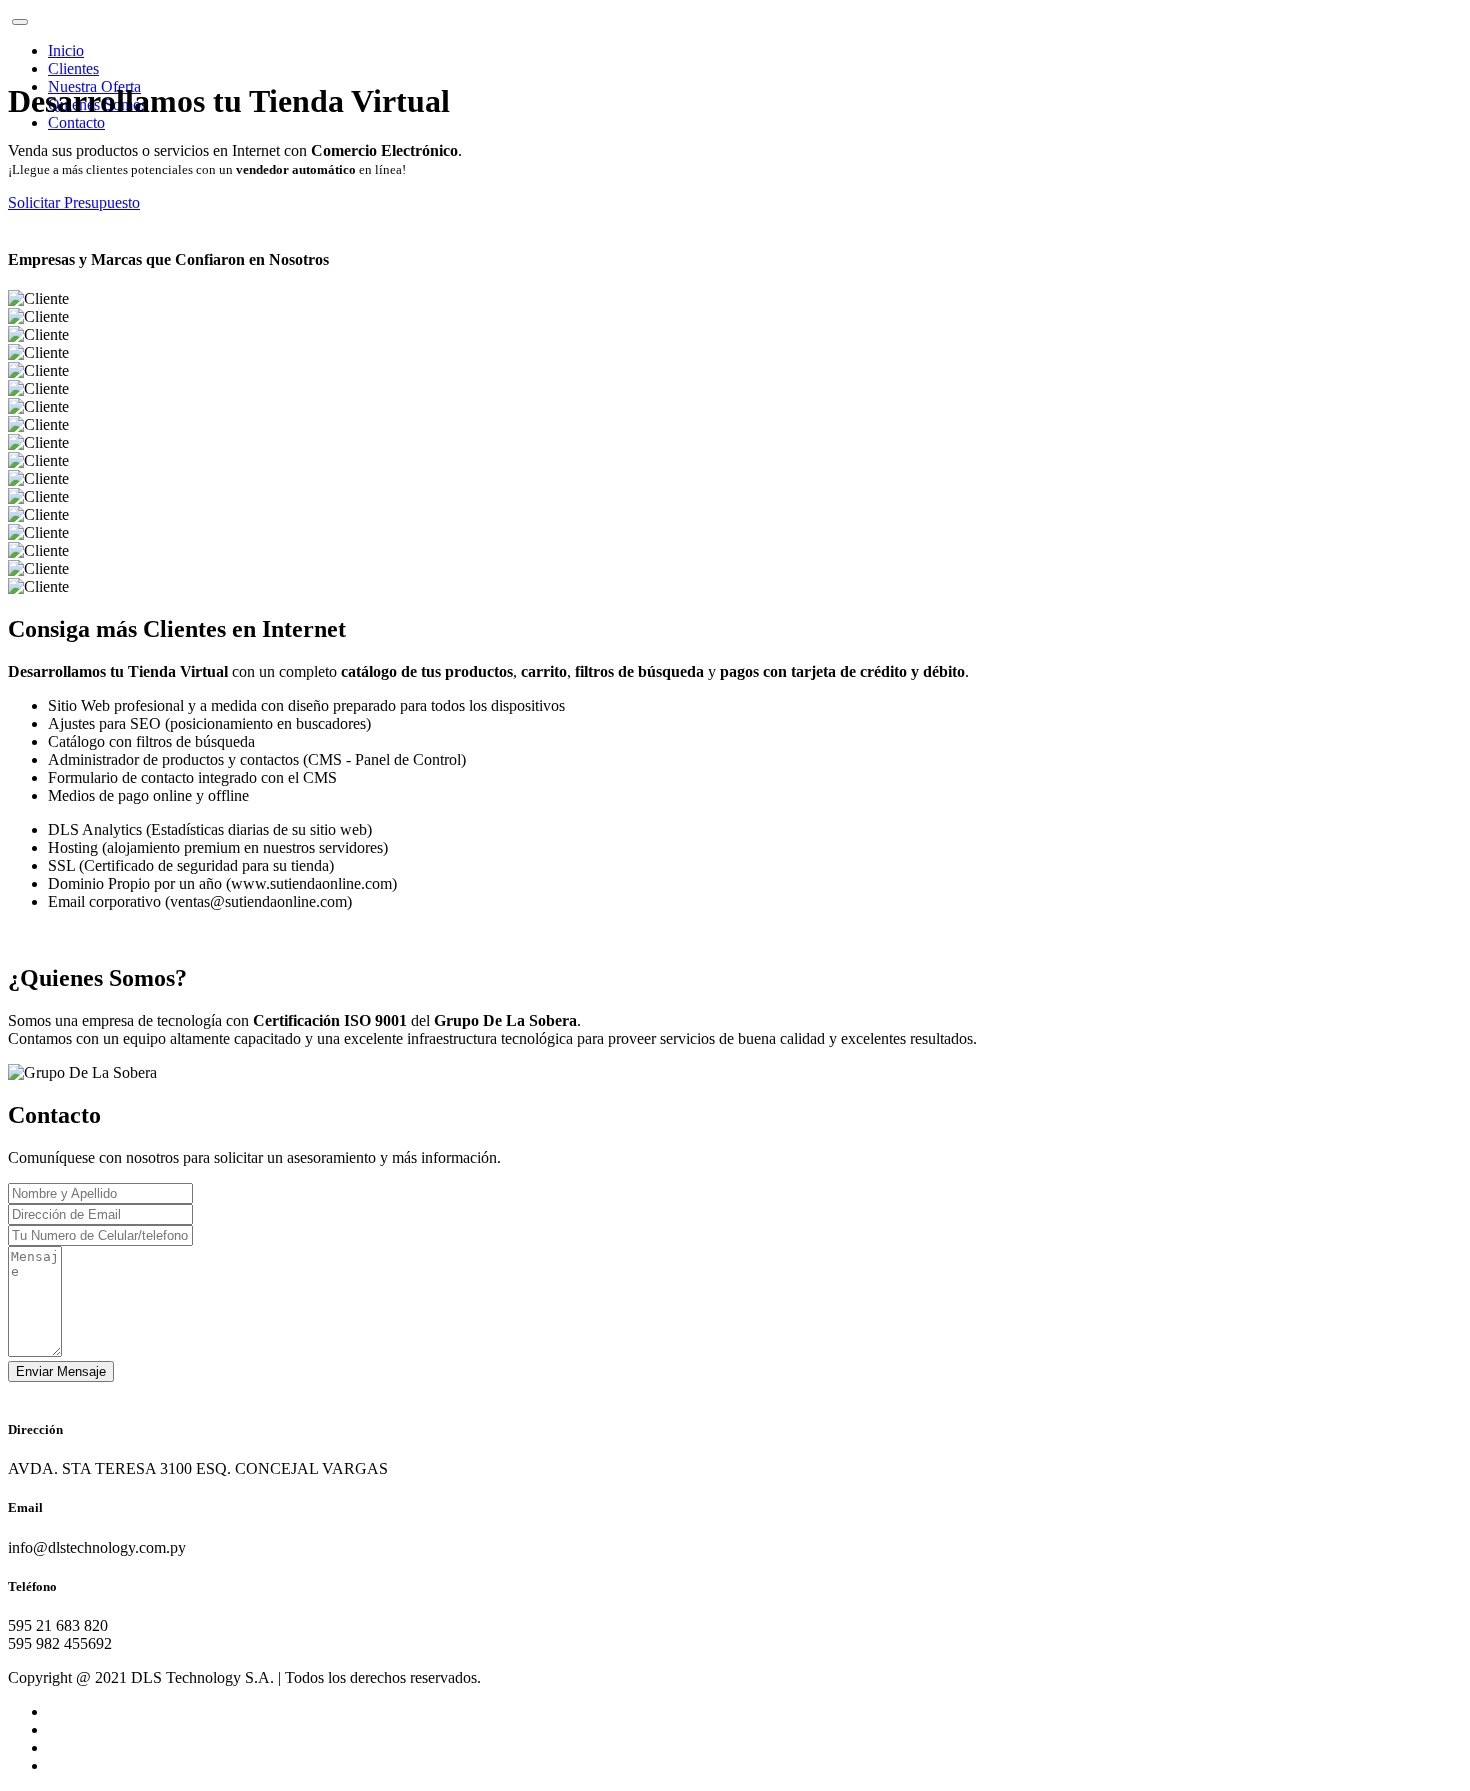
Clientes (73, 68)
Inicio (66, 50)
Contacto (76, 122)
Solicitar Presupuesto (74, 202)
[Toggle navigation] (20, 22)
